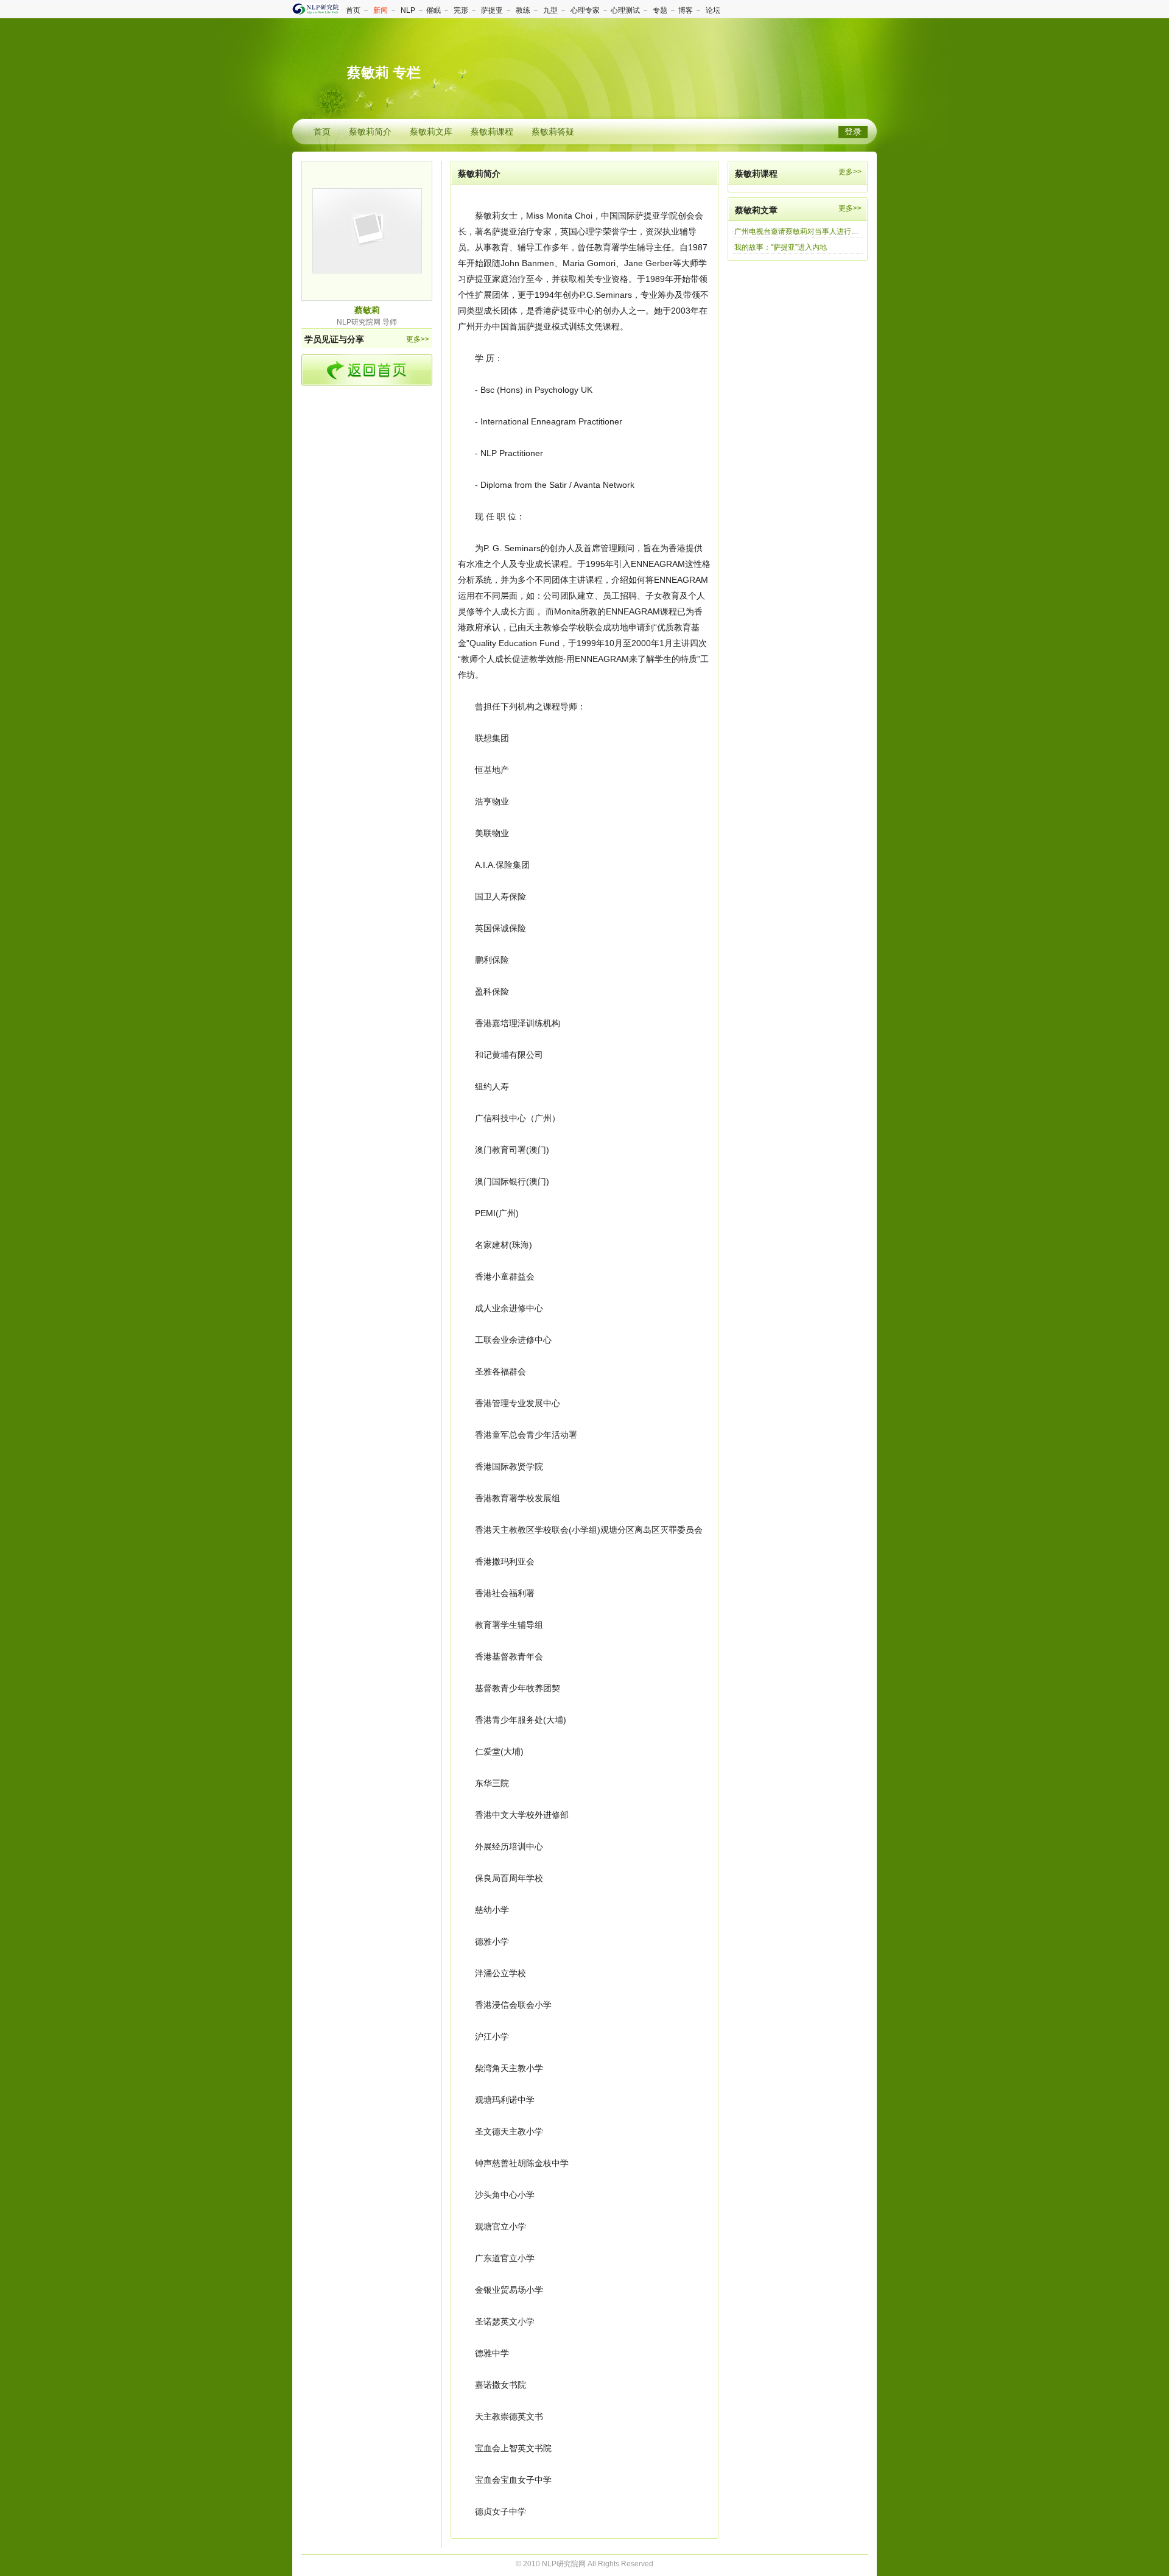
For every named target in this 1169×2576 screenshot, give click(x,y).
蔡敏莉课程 (492, 132)
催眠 (434, 10)
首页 (353, 10)
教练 (523, 10)
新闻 (381, 10)
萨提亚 (492, 10)
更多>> (418, 339)
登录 (853, 132)
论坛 (713, 10)
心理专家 (585, 10)
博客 (686, 10)
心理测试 (625, 10)
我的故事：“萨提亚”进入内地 (781, 247)
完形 (461, 10)
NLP (408, 10)
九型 (550, 10)
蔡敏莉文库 (431, 132)
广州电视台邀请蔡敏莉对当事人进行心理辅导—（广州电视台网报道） (848, 231)
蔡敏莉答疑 (553, 132)
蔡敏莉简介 (370, 132)
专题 (660, 10)
